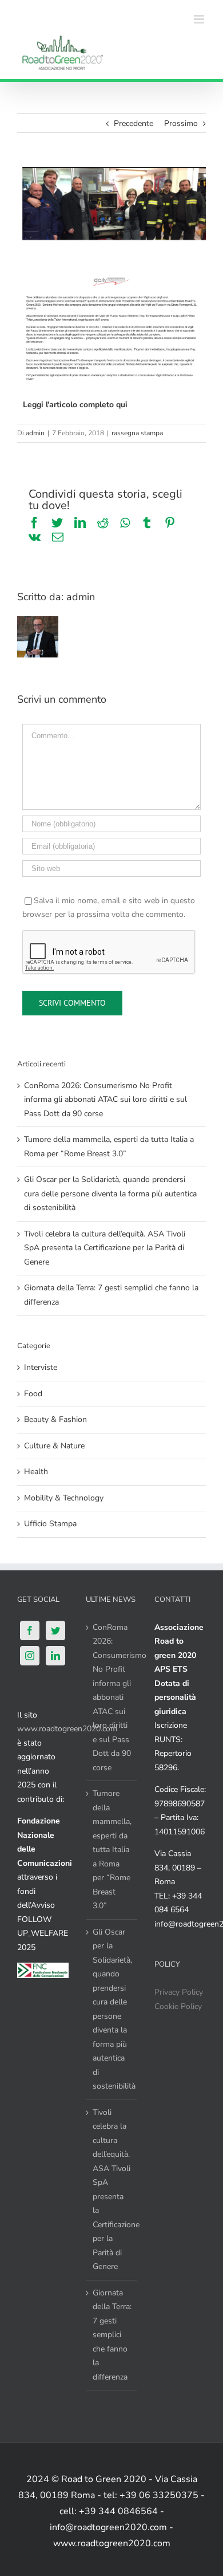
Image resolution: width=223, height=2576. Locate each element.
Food (33, 1394)
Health (36, 1472)
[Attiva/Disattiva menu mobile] (200, 19)
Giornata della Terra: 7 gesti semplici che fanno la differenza (112, 2335)
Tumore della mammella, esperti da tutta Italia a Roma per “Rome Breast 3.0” (112, 1850)
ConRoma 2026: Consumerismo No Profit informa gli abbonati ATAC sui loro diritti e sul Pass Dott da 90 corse (105, 1100)
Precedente (134, 123)
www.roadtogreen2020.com (67, 1729)
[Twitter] (55, 1630)
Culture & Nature (54, 1446)
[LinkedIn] (55, 1656)
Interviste (41, 1367)
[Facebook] (30, 1630)
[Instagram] (30, 1656)
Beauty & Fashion (55, 1419)
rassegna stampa (137, 433)
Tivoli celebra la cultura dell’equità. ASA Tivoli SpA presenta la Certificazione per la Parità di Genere (105, 1248)
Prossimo (181, 123)
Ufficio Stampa (50, 1524)
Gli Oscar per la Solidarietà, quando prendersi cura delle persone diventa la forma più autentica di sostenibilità (110, 1194)
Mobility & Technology (64, 1498)
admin (35, 433)
